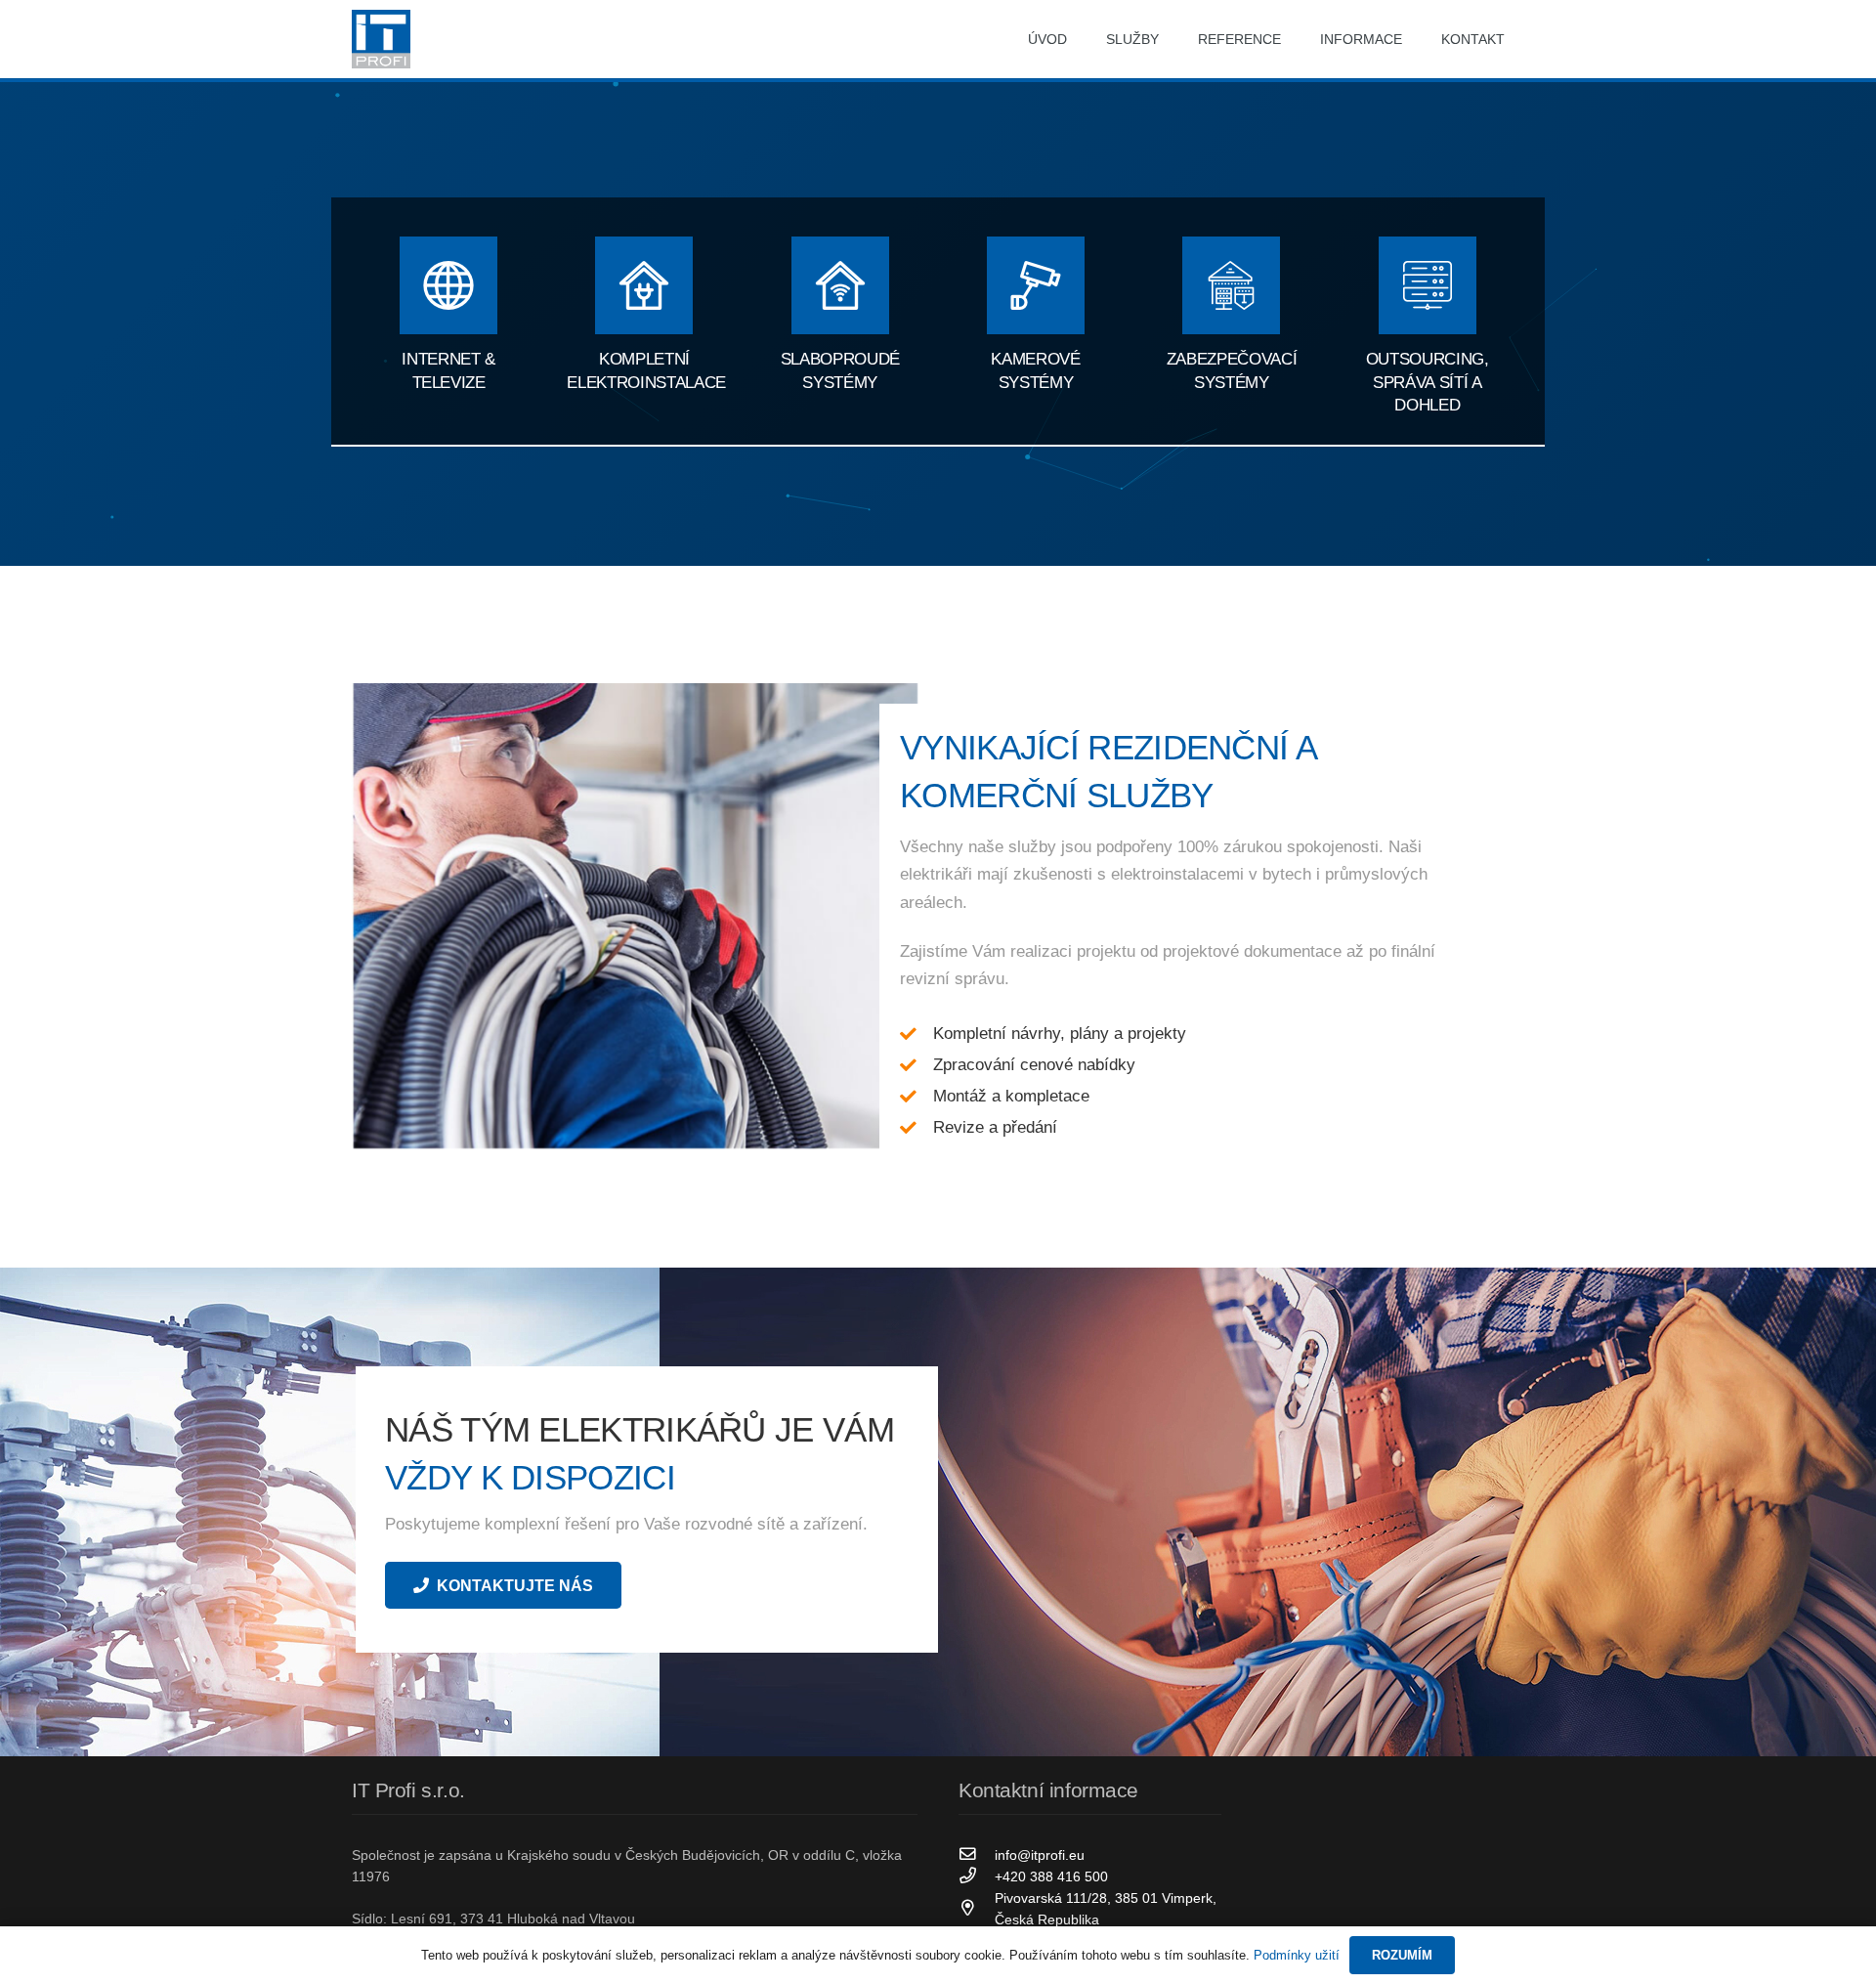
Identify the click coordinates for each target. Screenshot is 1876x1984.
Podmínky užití (1297, 1955)
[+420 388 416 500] (977, 1876)
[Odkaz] (381, 39)
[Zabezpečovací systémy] (1231, 288)
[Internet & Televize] (448, 288)
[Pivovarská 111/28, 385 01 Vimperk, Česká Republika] (977, 1909)
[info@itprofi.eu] (977, 1855)
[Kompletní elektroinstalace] (644, 288)
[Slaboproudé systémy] (840, 288)
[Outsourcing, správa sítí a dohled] (1428, 288)
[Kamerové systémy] (1036, 288)
